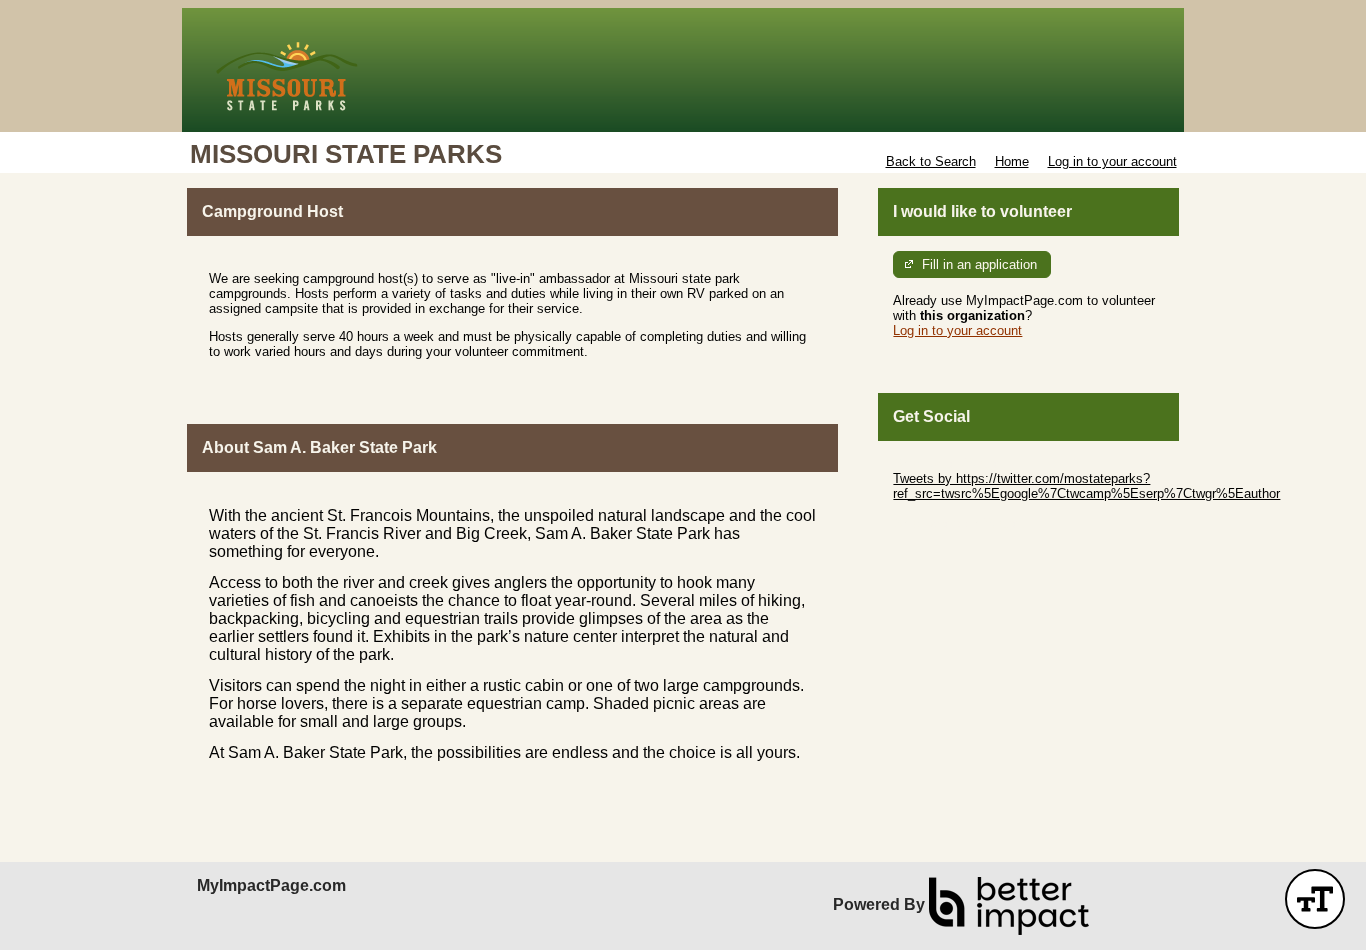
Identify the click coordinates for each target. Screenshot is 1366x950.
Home (1012, 161)
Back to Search (931, 161)
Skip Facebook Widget (958, 523)
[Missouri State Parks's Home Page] (683, 70)
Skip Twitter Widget (949, 463)
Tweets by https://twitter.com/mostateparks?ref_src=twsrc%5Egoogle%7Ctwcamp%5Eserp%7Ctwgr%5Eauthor (1086, 486)
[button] (1315, 899)
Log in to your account (1112, 161)
